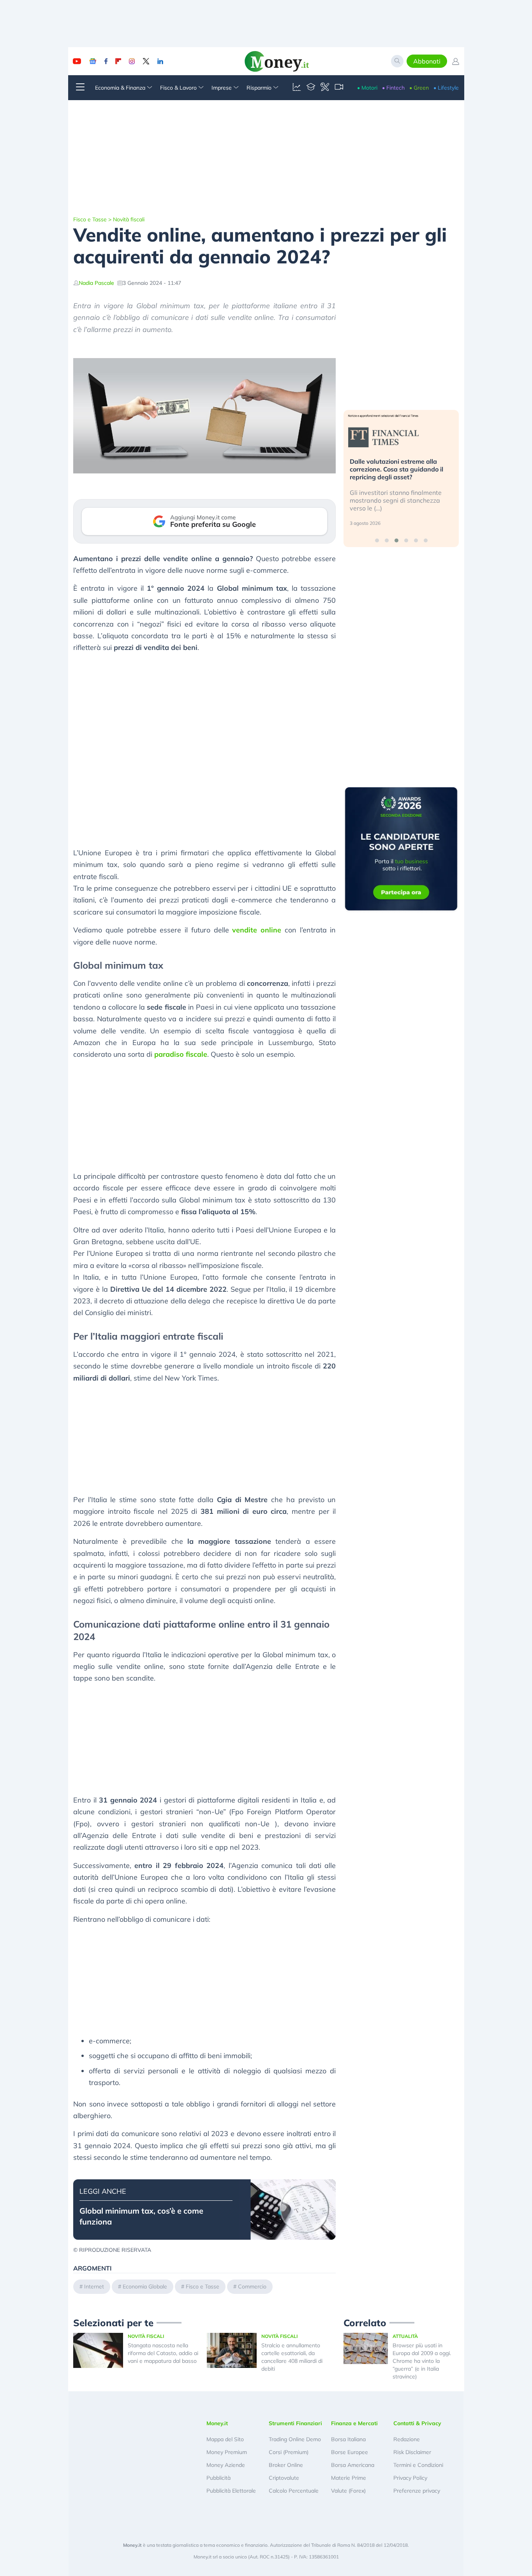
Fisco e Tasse (90, 219)
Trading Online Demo (295, 2439)
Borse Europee (350, 2452)
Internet (94, 2286)
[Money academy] (311, 88)
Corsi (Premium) (289, 2452)
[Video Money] (339, 88)
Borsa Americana (353, 2465)
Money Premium (227, 2452)
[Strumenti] (325, 88)
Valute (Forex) (348, 2491)
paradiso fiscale (181, 1054)
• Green (419, 88)
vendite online (257, 930)
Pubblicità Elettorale (231, 2491)
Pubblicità (218, 2478)
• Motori (367, 88)
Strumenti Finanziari (295, 2423)
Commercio (252, 2286)
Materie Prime (349, 2478)
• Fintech (393, 88)
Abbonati (427, 61)
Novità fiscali (129, 219)
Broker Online (286, 2465)
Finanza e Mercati (354, 2423)
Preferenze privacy (417, 2491)
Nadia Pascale (96, 283)
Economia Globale (145, 2286)
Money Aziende (226, 2465)
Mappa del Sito (225, 2439)
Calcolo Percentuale (294, 2491)
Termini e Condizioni (418, 2465)
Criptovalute (284, 2478)
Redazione (407, 2439)
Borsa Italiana (348, 2439)
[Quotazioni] (297, 88)
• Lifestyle (446, 88)
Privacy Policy (410, 2478)
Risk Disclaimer (412, 2452)
